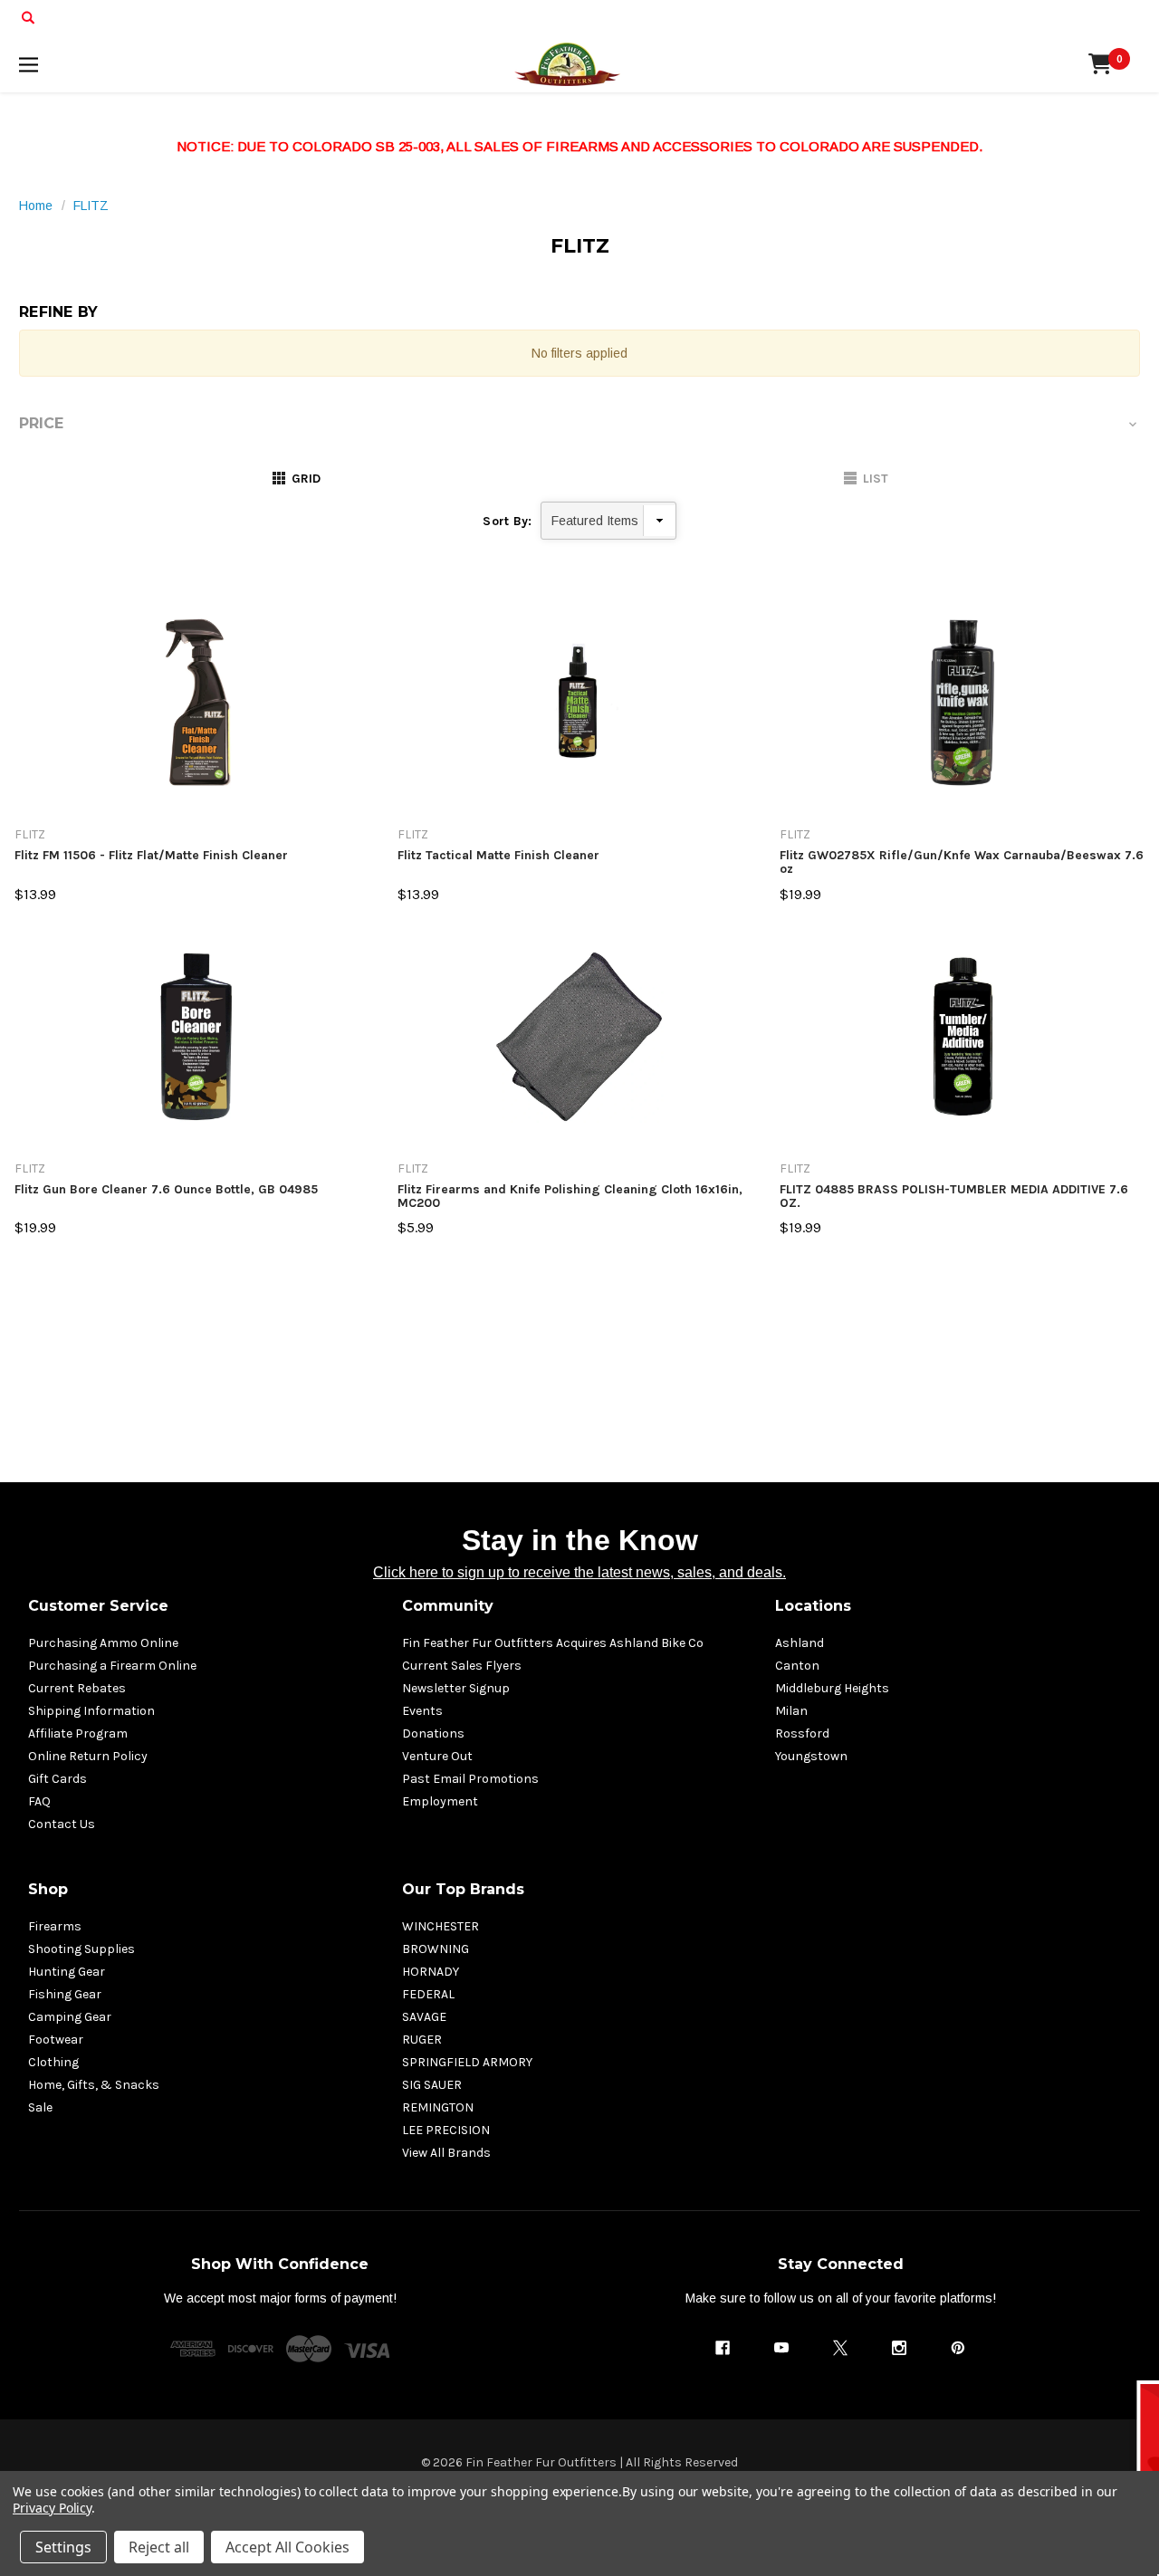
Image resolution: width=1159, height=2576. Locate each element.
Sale (40, 2107)
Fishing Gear (65, 1994)
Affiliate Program (78, 1733)
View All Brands (446, 2153)
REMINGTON (438, 2107)
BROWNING (436, 1949)
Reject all (159, 2547)
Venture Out (437, 1756)
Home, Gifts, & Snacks (94, 2085)
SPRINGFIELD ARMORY (467, 2062)
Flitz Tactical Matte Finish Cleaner (498, 856)
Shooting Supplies (81, 1949)
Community (448, 1606)
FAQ (39, 1801)
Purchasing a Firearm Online (112, 1666)
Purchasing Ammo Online (103, 1643)
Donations (433, 1733)
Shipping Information (91, 1711)
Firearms (55, 1926)
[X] (840, 2348)
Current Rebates (77, 1688)
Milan (791, 1711)
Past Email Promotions (470, 1779)
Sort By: (507, 521)
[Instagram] (899, 2348)
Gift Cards (57, 1779)
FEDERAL (428, 1994)
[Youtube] (781, 2348)
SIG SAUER (432, 2085)
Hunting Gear (67, 1972)
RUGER (422, 2040)
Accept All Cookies (287, 2547)
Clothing (53, 2062)
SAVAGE (424, 2017)
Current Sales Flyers (462, 1666)
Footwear (56, 2040)
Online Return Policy (88, 1756)
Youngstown (811, 1756)
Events (422, 1711)
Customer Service (98, 1606)
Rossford (802, 1733)
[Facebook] (723, 2348)
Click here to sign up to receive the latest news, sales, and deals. (579, 1572)
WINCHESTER (441, 1926)
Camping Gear (70, 2017)
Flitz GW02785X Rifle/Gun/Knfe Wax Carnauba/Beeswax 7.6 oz (962, 862)
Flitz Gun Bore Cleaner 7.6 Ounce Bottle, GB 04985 (166, 1190)
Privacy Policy (52, 2508)
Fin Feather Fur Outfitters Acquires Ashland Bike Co (553, 1643)
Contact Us (62, 1824)
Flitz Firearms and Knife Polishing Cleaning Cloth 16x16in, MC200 (570, 1197)
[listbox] (608, 521)
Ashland (800, 1643)
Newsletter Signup (456, 1688)
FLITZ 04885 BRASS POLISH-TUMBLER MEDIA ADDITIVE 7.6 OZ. (954, 1197)
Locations (813, 1606)
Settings (63, 2547)
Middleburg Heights (832, 1688)
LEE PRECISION (446, 2130)
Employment (440, 1801)
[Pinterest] (958, 2348)
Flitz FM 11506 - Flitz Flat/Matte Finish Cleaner (151, 856)
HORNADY (431, 1972)
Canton (797, 1666)
